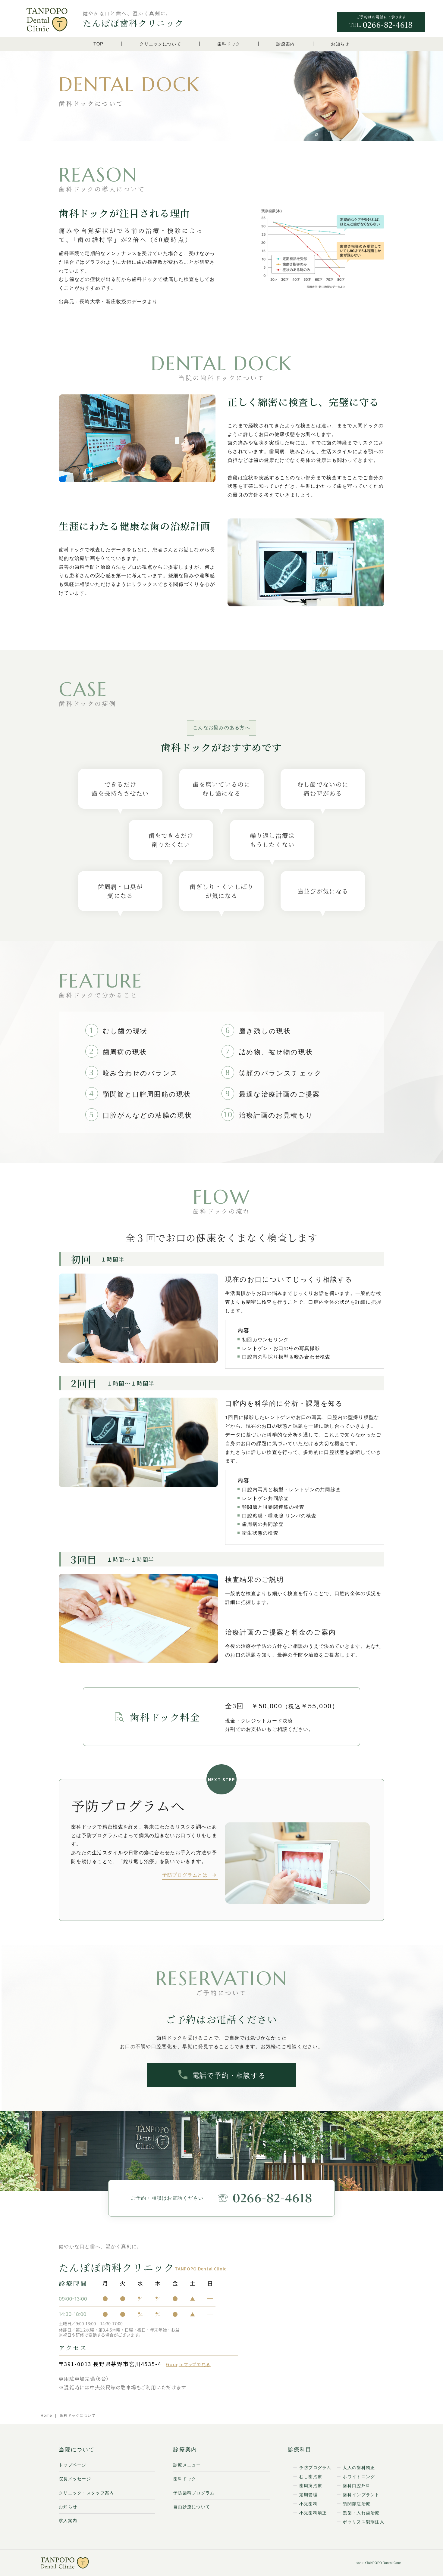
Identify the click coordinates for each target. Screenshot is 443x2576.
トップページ (73, 2465)
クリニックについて (160, 44)
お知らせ (340, 44)
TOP (98, 44)
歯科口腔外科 (357, 2485)
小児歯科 (308, 2503)
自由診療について (192, 2506)
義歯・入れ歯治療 (361, 2512)
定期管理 (308, 2494)
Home (47, 2415)
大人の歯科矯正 (359, 2467)
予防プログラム (315, 2467)
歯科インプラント (361, 2494)
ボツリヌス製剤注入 (363, 2522)
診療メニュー (187, 2465)
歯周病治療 (311, 2485)
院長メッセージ (75, 2478)
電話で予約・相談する (229, 2075)
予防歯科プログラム (194, 2493)
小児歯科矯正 (313, 2512)
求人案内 (68, 2520)
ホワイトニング (359, 2476)
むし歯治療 (311, 2476)
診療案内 (286, 44)
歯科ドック (229, 44)
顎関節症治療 (357, 2503)
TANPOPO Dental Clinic (384, 2563)
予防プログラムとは (185, 1875)
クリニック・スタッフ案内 (86, 2493)
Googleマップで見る (188, 2364)
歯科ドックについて (78, 2415)
